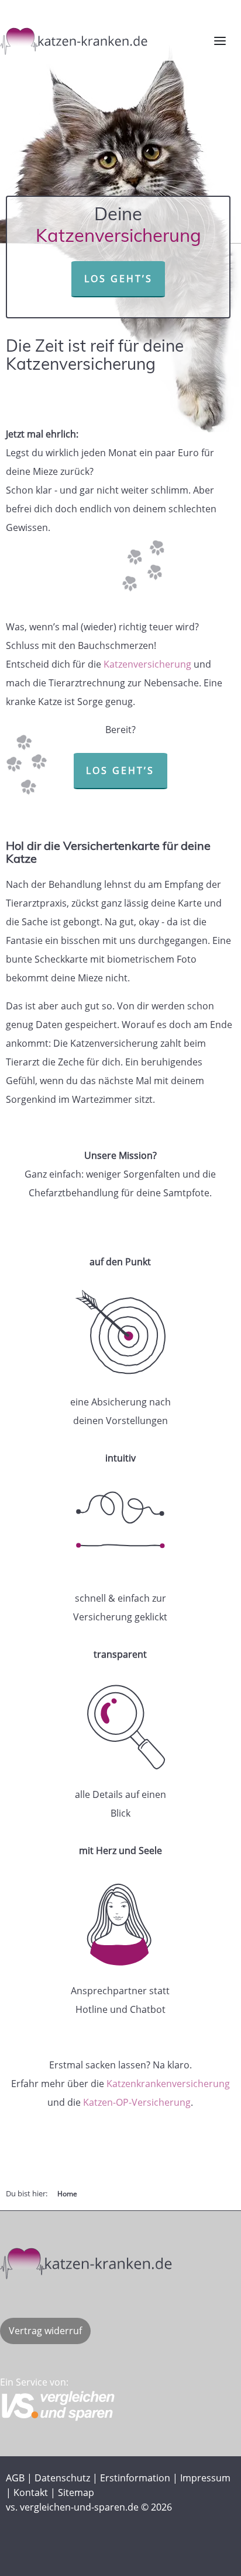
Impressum (205, 2478)
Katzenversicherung (147, 664)
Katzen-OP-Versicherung (137, 2102)
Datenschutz (62, 2478)
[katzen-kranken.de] (115, 2261)
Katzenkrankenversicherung (168, 2084)
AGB (15, 2478)
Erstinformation (135, 2478)
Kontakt (31, 2492)
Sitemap (76, 2492)
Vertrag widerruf (45, 2331)
